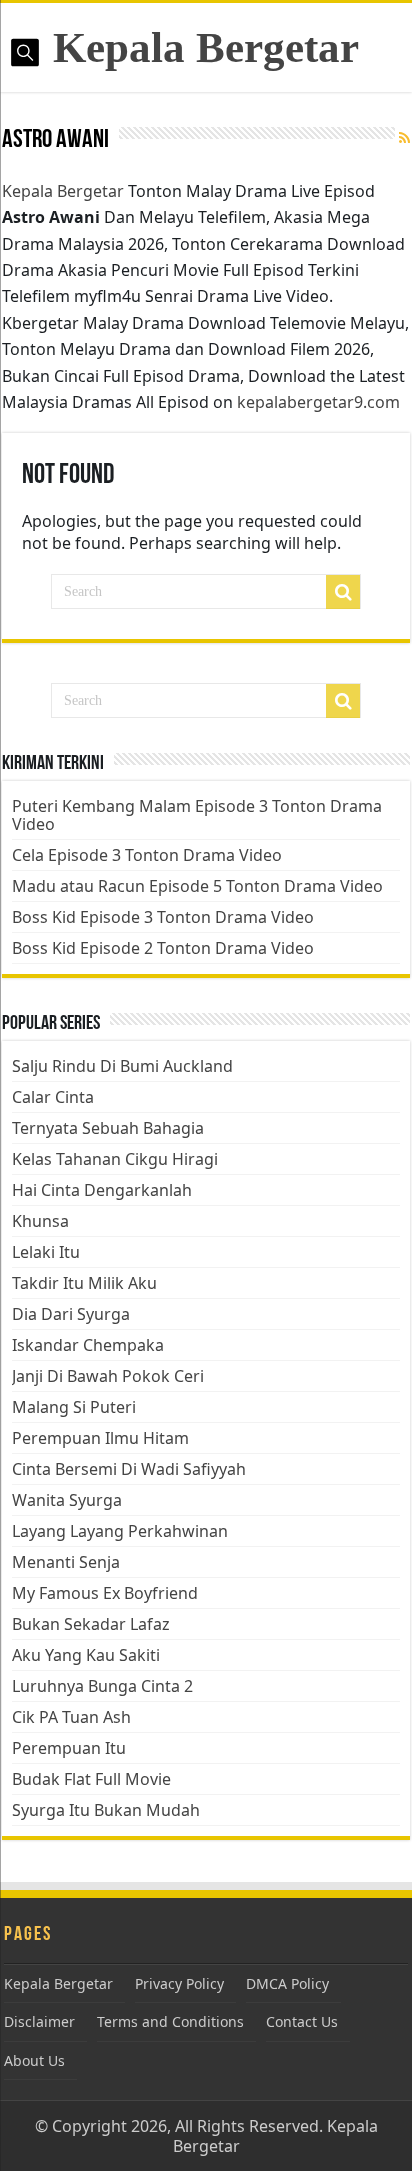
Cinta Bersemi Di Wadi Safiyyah (129, 1469)
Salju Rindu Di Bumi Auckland (122, 1066)
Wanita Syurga (67, 1500)
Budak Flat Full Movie (91, 1779)
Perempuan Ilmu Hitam (100, 1438)
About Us (34, 2060)
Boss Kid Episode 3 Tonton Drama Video (163, 917)
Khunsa (40, 1221)
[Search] (343, 592)
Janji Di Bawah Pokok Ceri (108, 1376)
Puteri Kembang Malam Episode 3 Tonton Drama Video (197, 815)
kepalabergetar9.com (318, 402)
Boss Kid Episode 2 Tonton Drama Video (163, 948)
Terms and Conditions (170, 2021)
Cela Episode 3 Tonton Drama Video (147, 855)
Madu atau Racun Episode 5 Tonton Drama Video (197, 886)
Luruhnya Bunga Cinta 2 (102, 1686)
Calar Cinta (53, 1097)
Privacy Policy (179, 1983)
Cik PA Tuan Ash (71, 1717)
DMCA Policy (287, 1983)
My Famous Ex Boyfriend (105, 1593)
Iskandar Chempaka (88, 1345)
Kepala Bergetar (206, 47)
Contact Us (302, 2021)
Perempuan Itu (69, 1748)
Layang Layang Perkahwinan (120, 1531)
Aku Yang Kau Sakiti (86, 1655)
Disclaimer (39, 2021)
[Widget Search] (343, 701)
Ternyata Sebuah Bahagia (108, 1128)
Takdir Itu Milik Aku (84, 1283)
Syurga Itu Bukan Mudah (106, 1810)
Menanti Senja (66, 1562)
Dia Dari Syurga (71, 1314)
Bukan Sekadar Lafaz (91, 1624)
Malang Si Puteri (74, 1407)
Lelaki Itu (46, 1252)
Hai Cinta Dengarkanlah (102, 1190)
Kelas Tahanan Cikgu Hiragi (115, 1159)
